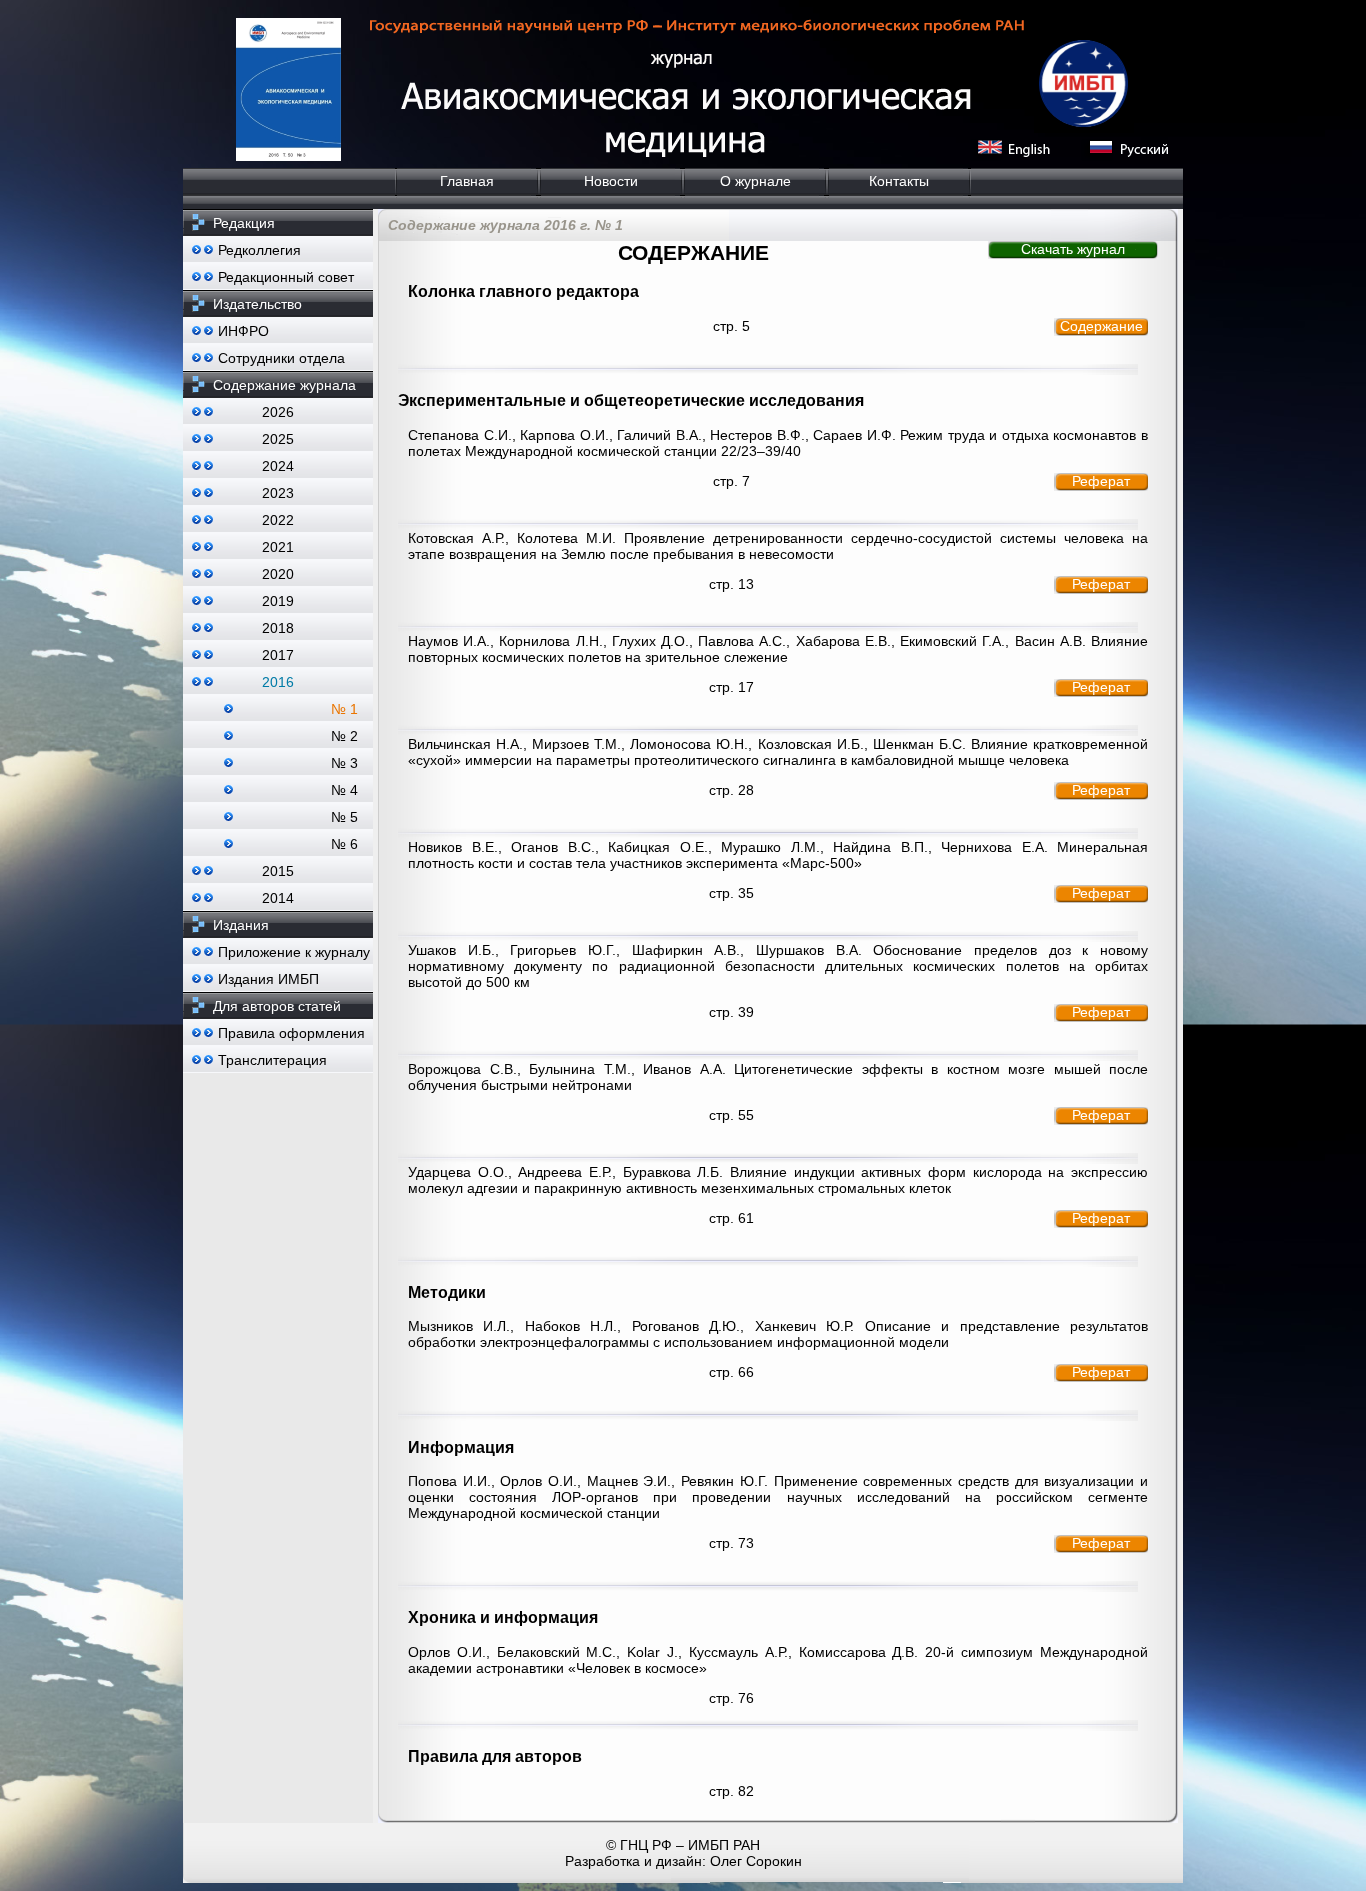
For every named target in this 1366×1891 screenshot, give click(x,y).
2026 (278, 412)
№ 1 (344, 709)
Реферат (1101, 481)
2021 (278, 547)
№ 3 (344, 763)
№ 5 (344, 817)
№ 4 (344, 790)
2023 (278, 493)
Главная (467, 181)
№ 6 (344, 844)
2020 (278, 574)
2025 (278, 439)
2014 (278, 898)
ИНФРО (243, 331)
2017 (278, 655)
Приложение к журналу (294, 952)
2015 (278, 871)
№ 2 (344, 736)
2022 (278, 520)
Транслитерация (272, 1060)
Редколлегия (259, 250)
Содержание (1101, 326)
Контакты (899, 181)
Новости (611, 181)
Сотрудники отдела (281, 358)
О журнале (755, 181)
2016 (278, 682)
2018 (278, 628)
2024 (278, 466)
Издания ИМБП (268, 979)
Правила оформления (291, 1033)
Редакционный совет (286, 277)
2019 (278, 601)
